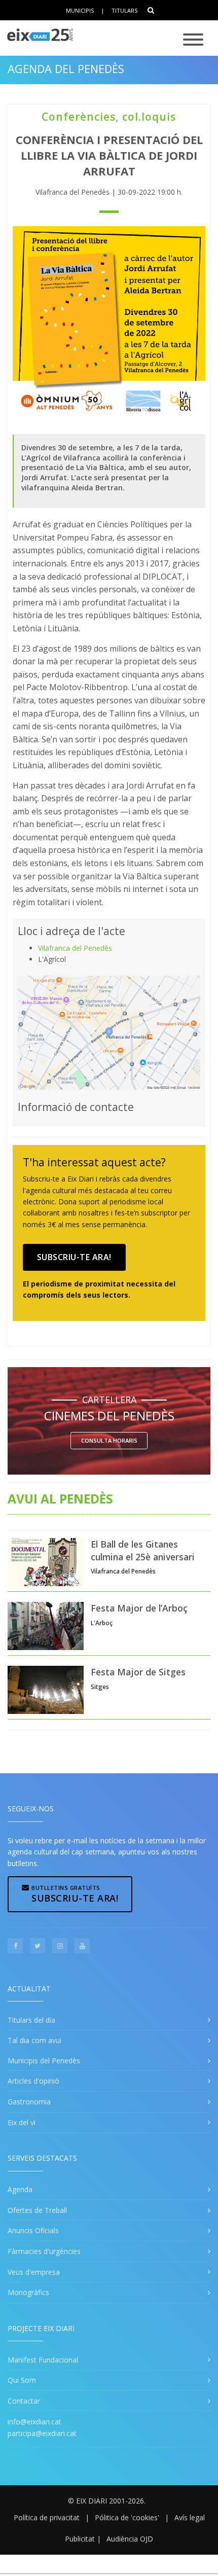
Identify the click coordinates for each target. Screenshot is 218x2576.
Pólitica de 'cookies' (127, 2517)
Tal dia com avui (34, 2040)
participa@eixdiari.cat (42, 2433)
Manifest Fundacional (43, 2360)
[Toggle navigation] (193, 40)
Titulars (124, 10)
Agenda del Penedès (66, 68)
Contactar (24, 2401)
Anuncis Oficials (33, 2230)
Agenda (20, 2189)
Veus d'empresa (34, 2272)
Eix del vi (22, 2122)
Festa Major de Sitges (138, 1672)
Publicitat (80, 2539)
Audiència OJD (130, 2539)
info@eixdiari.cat (34, 2422)
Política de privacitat (47, 2517)
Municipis (80, 10)
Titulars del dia (31, 2020)
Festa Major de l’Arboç (139, 1608)
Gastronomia (29, 2102)
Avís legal (190, 2517)
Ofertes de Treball (37, 2210)
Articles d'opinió (33, 2081)
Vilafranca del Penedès (75, 948)
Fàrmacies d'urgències (44, 2251)
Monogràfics (28, 2292)
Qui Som (22, 2380)
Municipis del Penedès (44, 2061)
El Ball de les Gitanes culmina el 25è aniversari (143, 1550)
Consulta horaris (109, 1440)
